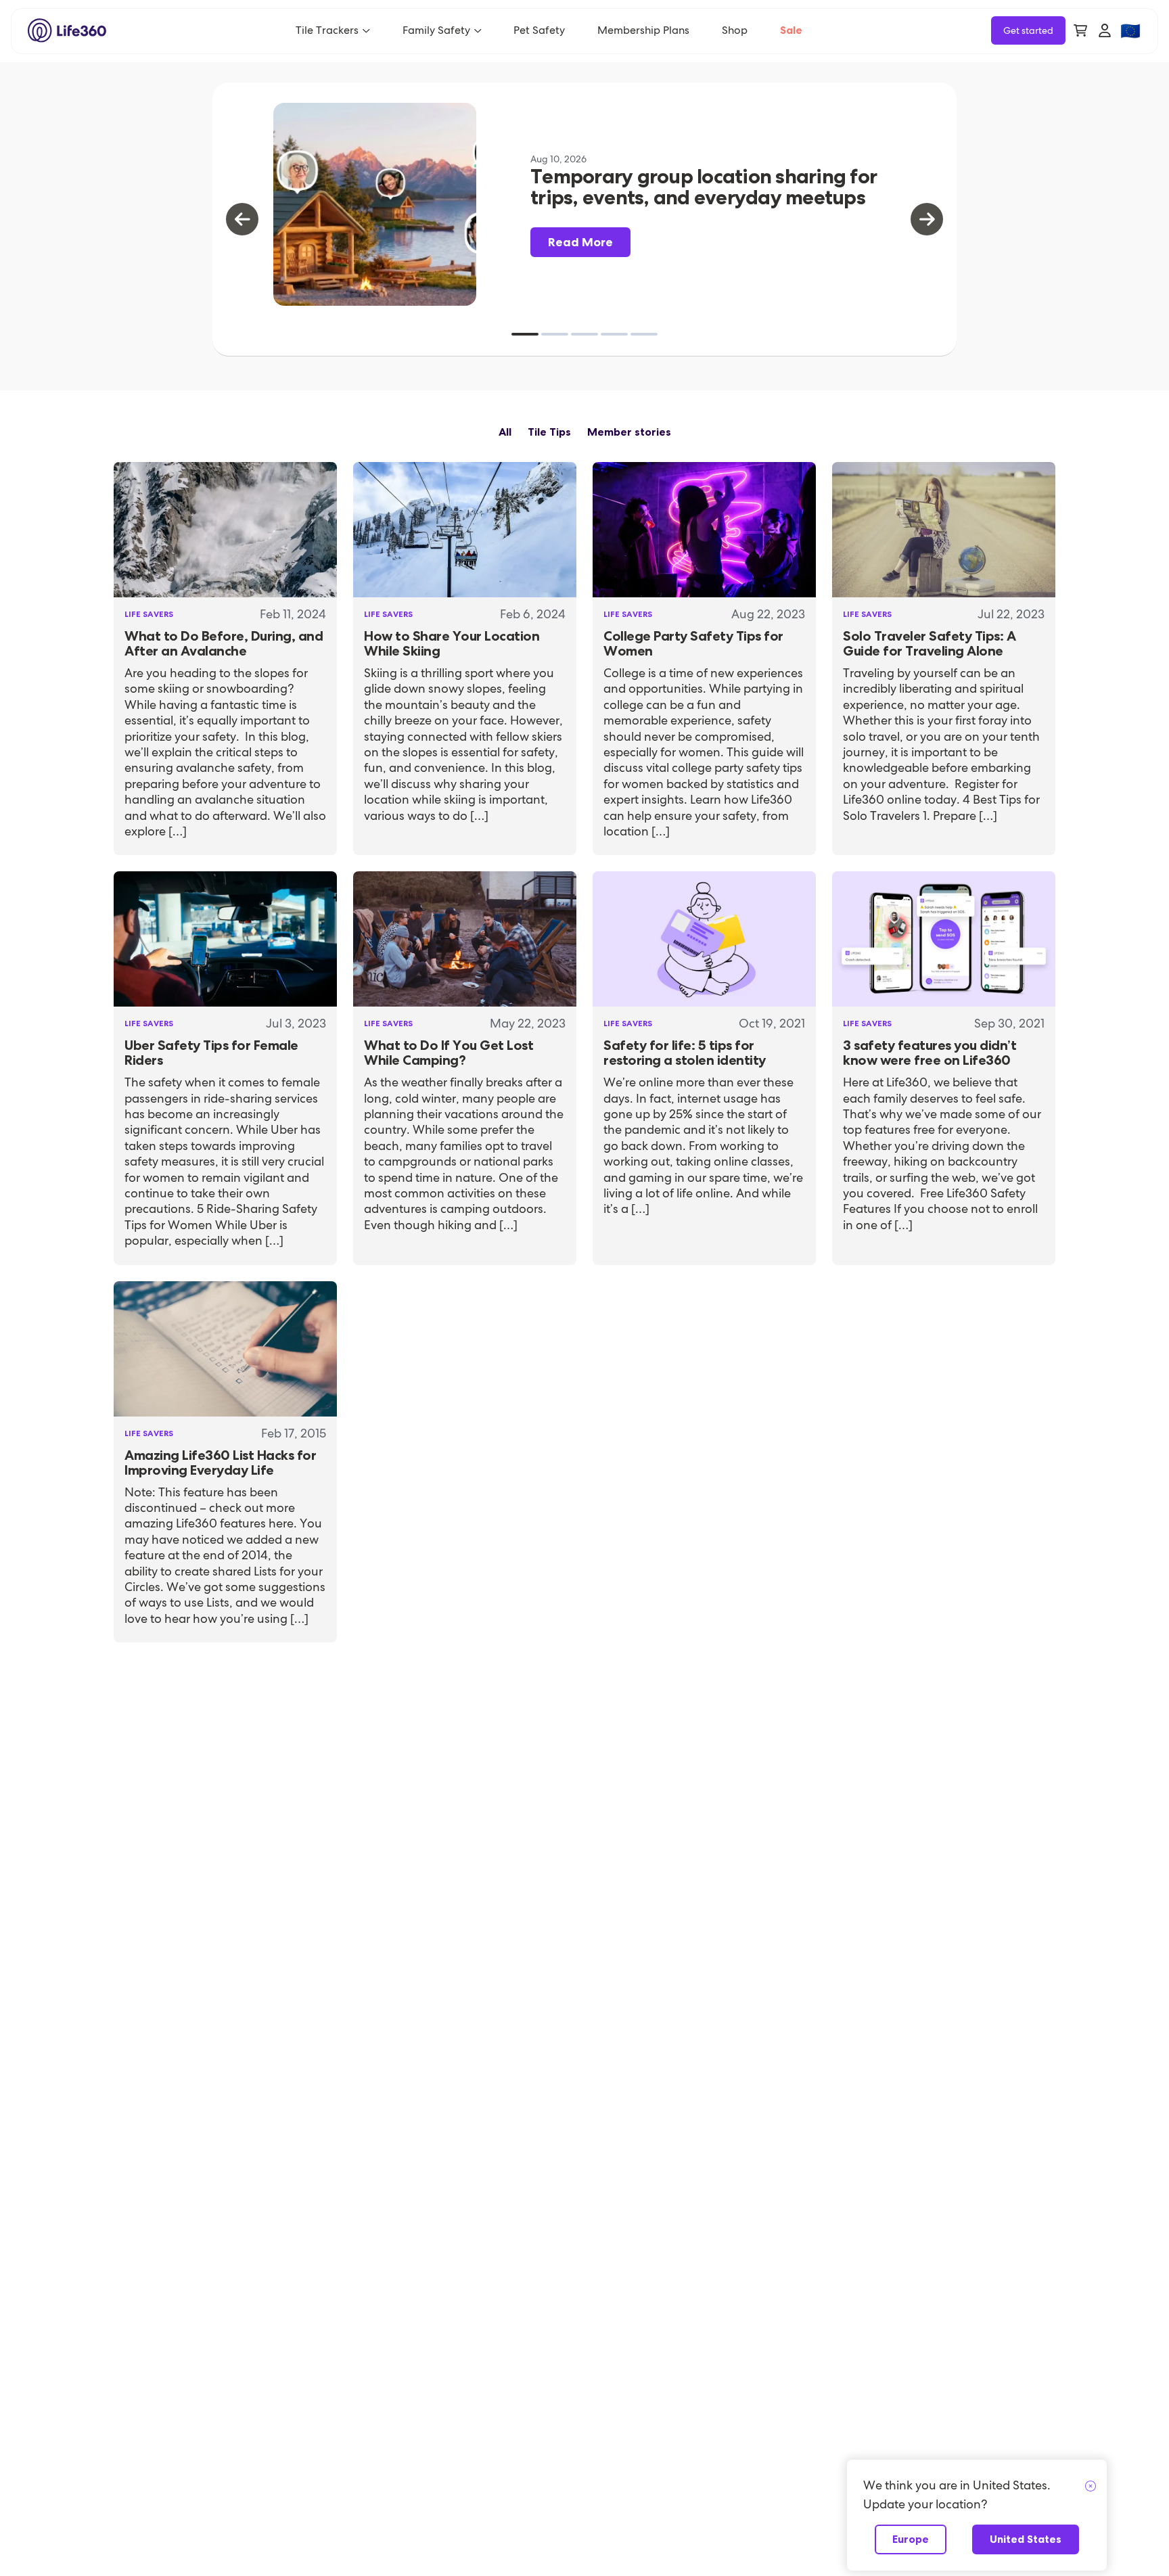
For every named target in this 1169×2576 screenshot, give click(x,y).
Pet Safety (539, 30)
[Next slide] (927, 219)
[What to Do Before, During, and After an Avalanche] (225, 530)
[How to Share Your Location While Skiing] (465, 530)
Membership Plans (643, 30)
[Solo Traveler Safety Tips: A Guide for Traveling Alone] (944, 530)
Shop (735, 30)
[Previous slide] (242, 219)
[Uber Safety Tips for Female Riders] (225, 939)
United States (1026, 2539)
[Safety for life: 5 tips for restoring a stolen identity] (704, 939)
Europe (911, 2539)
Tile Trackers (327, 30)
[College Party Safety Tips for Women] (704, 530)
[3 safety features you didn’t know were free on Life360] (944, 939)
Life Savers (149, 614)
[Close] (1091, 2487)
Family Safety (436, 30)
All (505, 432)
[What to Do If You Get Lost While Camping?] (465, 939)
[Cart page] (1080, 30)
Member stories (629, 432)
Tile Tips (549, 432)
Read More (580, 242)
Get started (1028, 30)
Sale (791, 30)
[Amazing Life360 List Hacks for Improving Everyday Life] (225, 1349)
